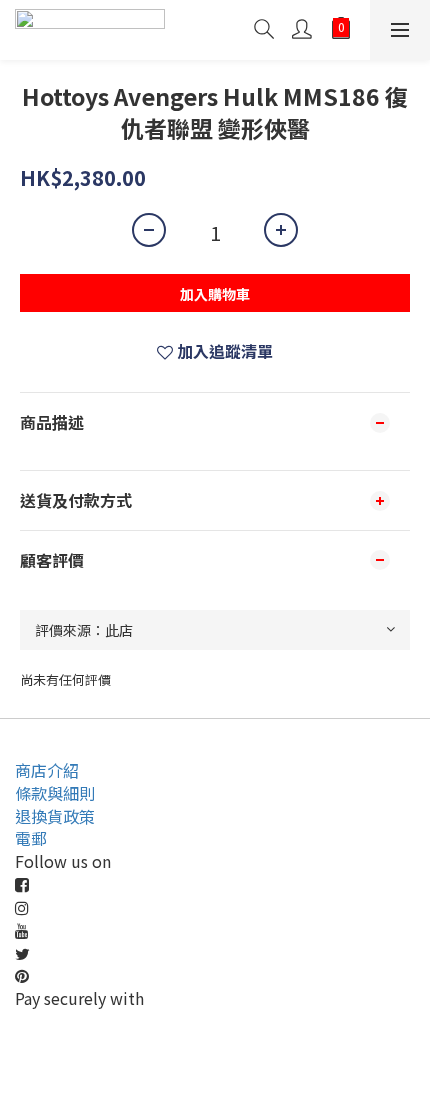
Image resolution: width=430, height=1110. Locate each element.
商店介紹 (47, 770)
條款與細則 (55, 793)
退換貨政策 (55, 816)
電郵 (31, 838)
